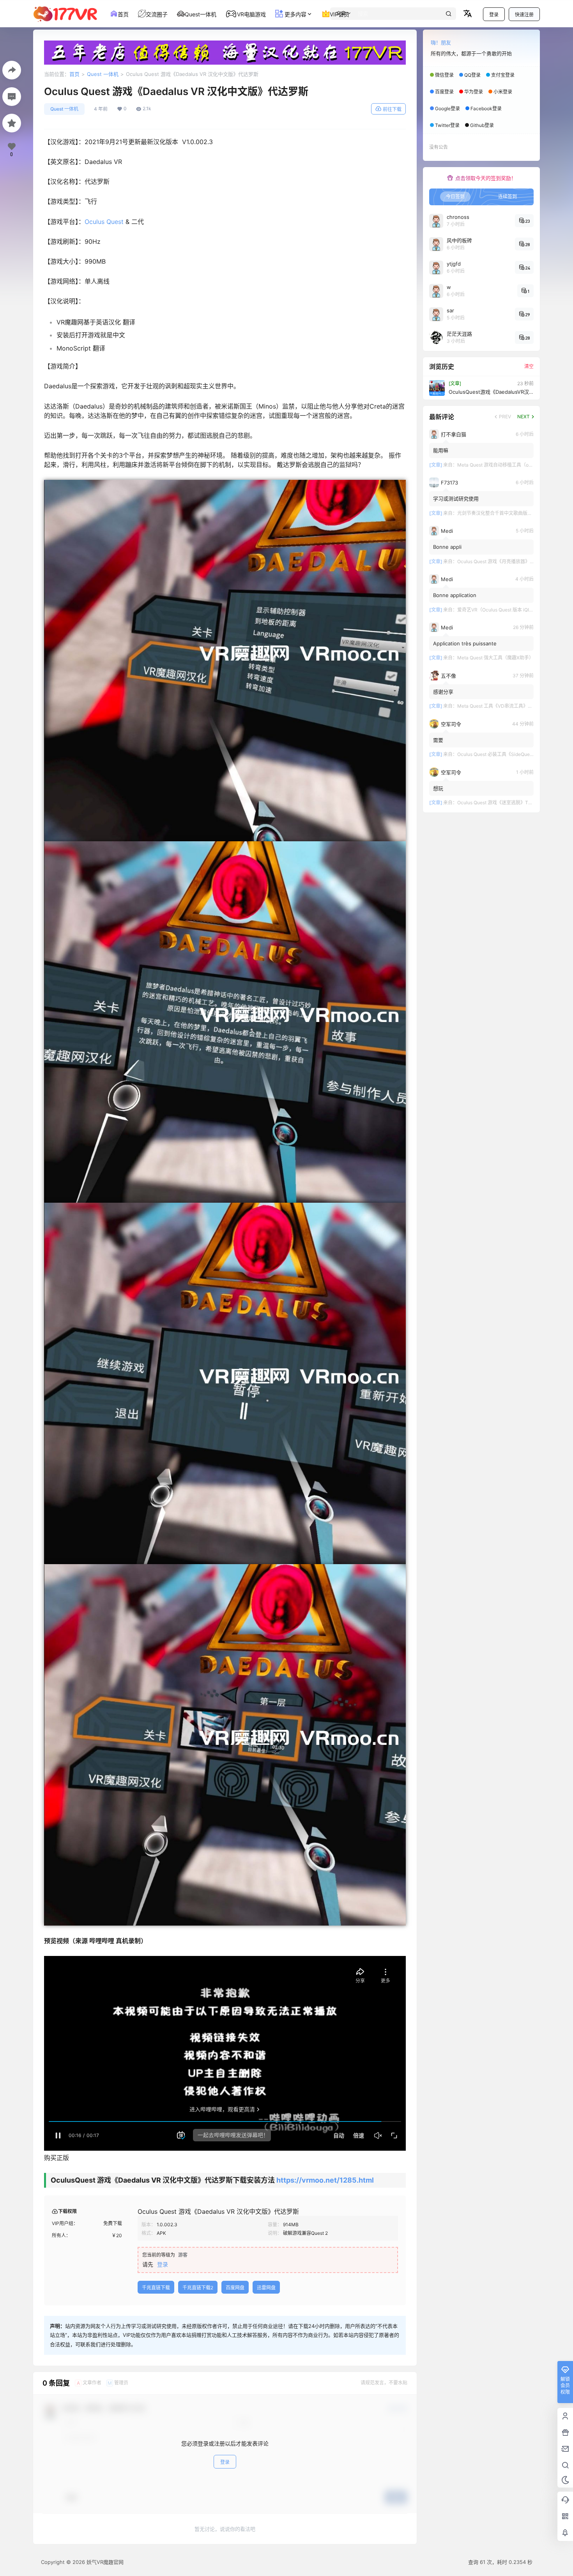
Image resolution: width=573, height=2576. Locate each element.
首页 (74, 74)
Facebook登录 (486, 108)
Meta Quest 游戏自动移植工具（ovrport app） (506, 465)
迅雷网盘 (266, 2288)
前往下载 (392, 109)
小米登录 (503, 92)
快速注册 (524, 15)
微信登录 (444, 75)
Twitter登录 (447, 125)
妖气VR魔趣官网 (104, 2562)
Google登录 (447, 108)
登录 (494, 15)
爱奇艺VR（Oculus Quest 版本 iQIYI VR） (501, 610)
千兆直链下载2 (198, 2288)
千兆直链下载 (156, 2288)
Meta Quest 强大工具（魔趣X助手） (495, 658)
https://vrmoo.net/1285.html (325, 2180)
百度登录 (444, 92)
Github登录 (482, 125)
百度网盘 (235, 2288)
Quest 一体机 (103, 74)
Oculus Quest (104, 222)
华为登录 (474, 92)
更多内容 (295, 14)
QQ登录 (472, 75)
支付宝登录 (503, 75)
